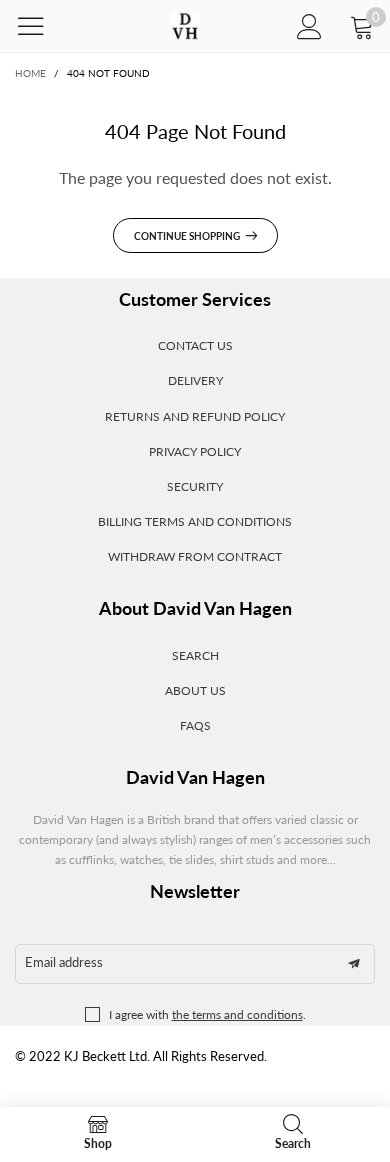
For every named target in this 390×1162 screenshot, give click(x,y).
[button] (354, 964)
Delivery (195, 380)
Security (195, 486)
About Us (195, 690)
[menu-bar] (43, 26)
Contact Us (195, 345)
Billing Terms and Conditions (195, 521)
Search (195, 655)
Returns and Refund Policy (195, 416)
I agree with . (207, 1014)
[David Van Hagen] (184, 26)
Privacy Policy (195, 451)
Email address (64, 962)
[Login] (309, 26)
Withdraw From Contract (195, 556)
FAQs (195, 725)
